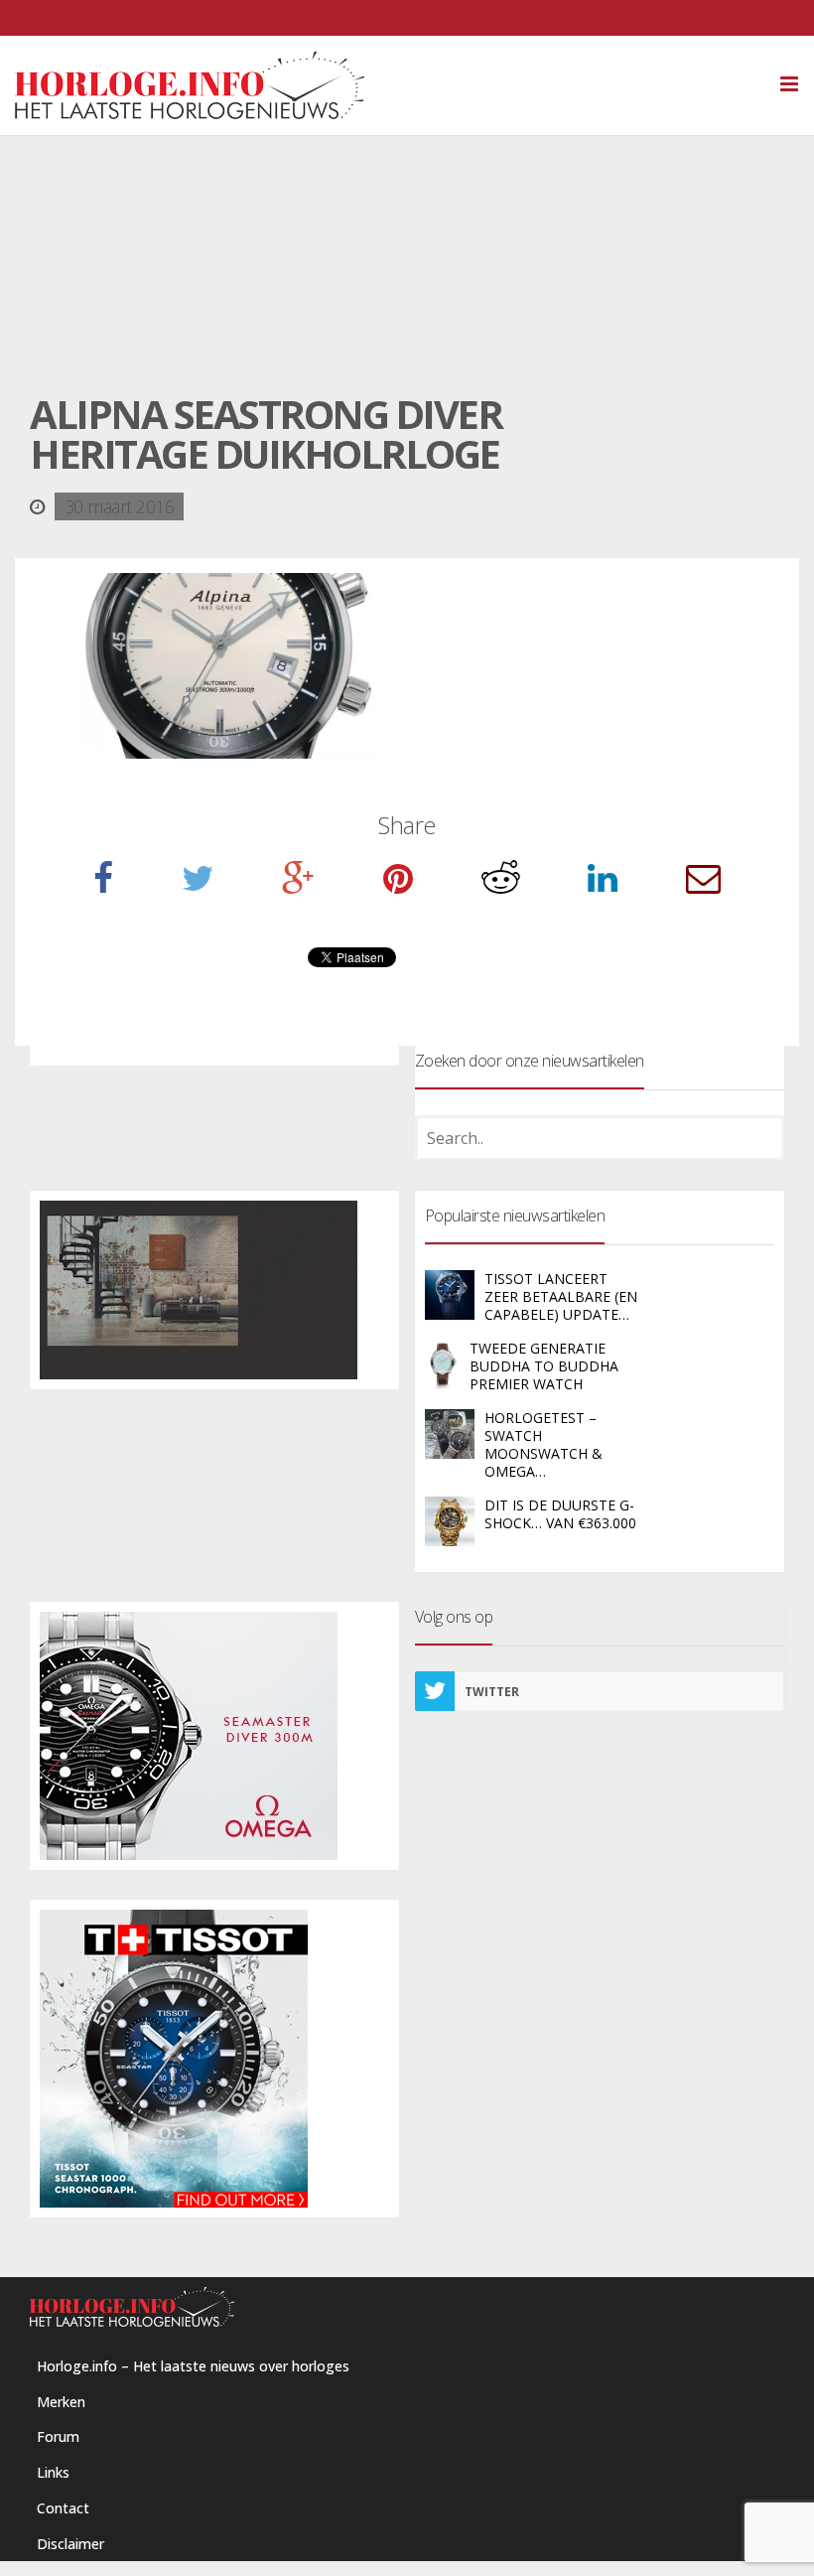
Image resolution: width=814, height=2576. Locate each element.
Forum (58, 2436)
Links (53, 2472)
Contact (63, 2508)
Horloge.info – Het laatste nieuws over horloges (193, 2366)
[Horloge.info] (407, 85)
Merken (61, 2402)
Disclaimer (70, 2544)
